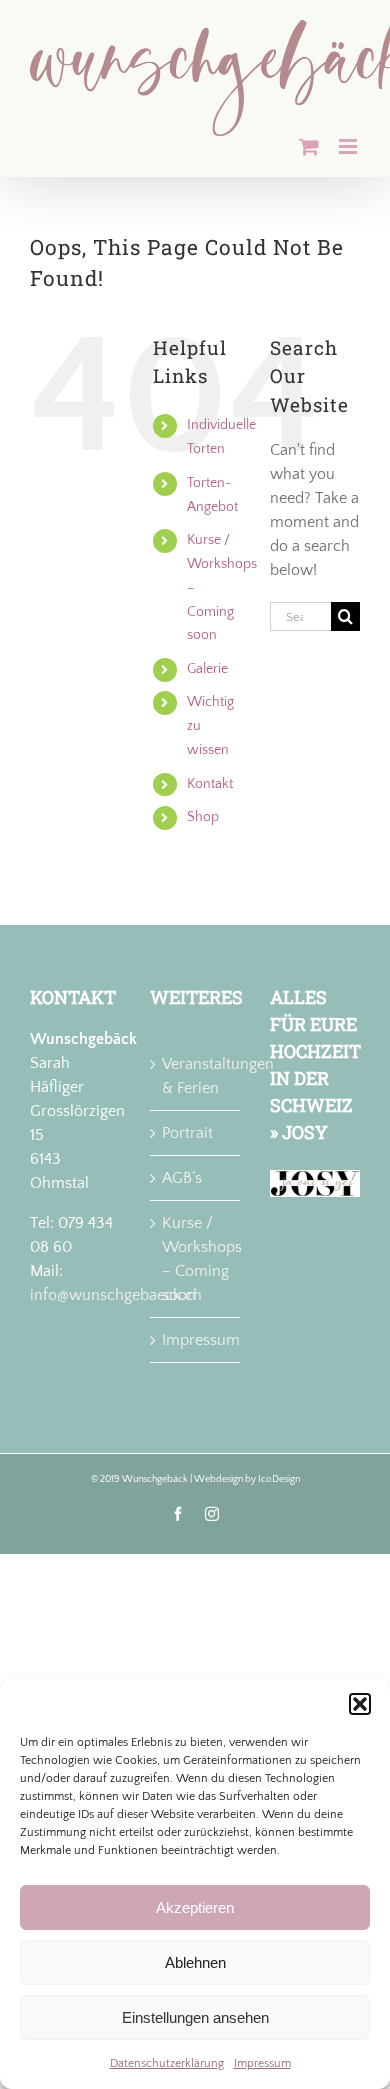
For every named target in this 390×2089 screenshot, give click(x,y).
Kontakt (210, 784)
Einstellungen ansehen (195, 2017)
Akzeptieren (195, 1907)
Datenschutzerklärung (167, 2063)
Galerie (207, 669)
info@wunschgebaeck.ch (116, 1295)
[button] (360, 1704)
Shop (203, 817)
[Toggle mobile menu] (349, 146)
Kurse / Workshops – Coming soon (196, 1259)
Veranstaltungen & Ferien (196, 1076)
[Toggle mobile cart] (309, 146)
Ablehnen (195, 1962)
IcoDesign (279, 1479)
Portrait (187, 1133)
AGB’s (182, 1178)
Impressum (262, 2063)
